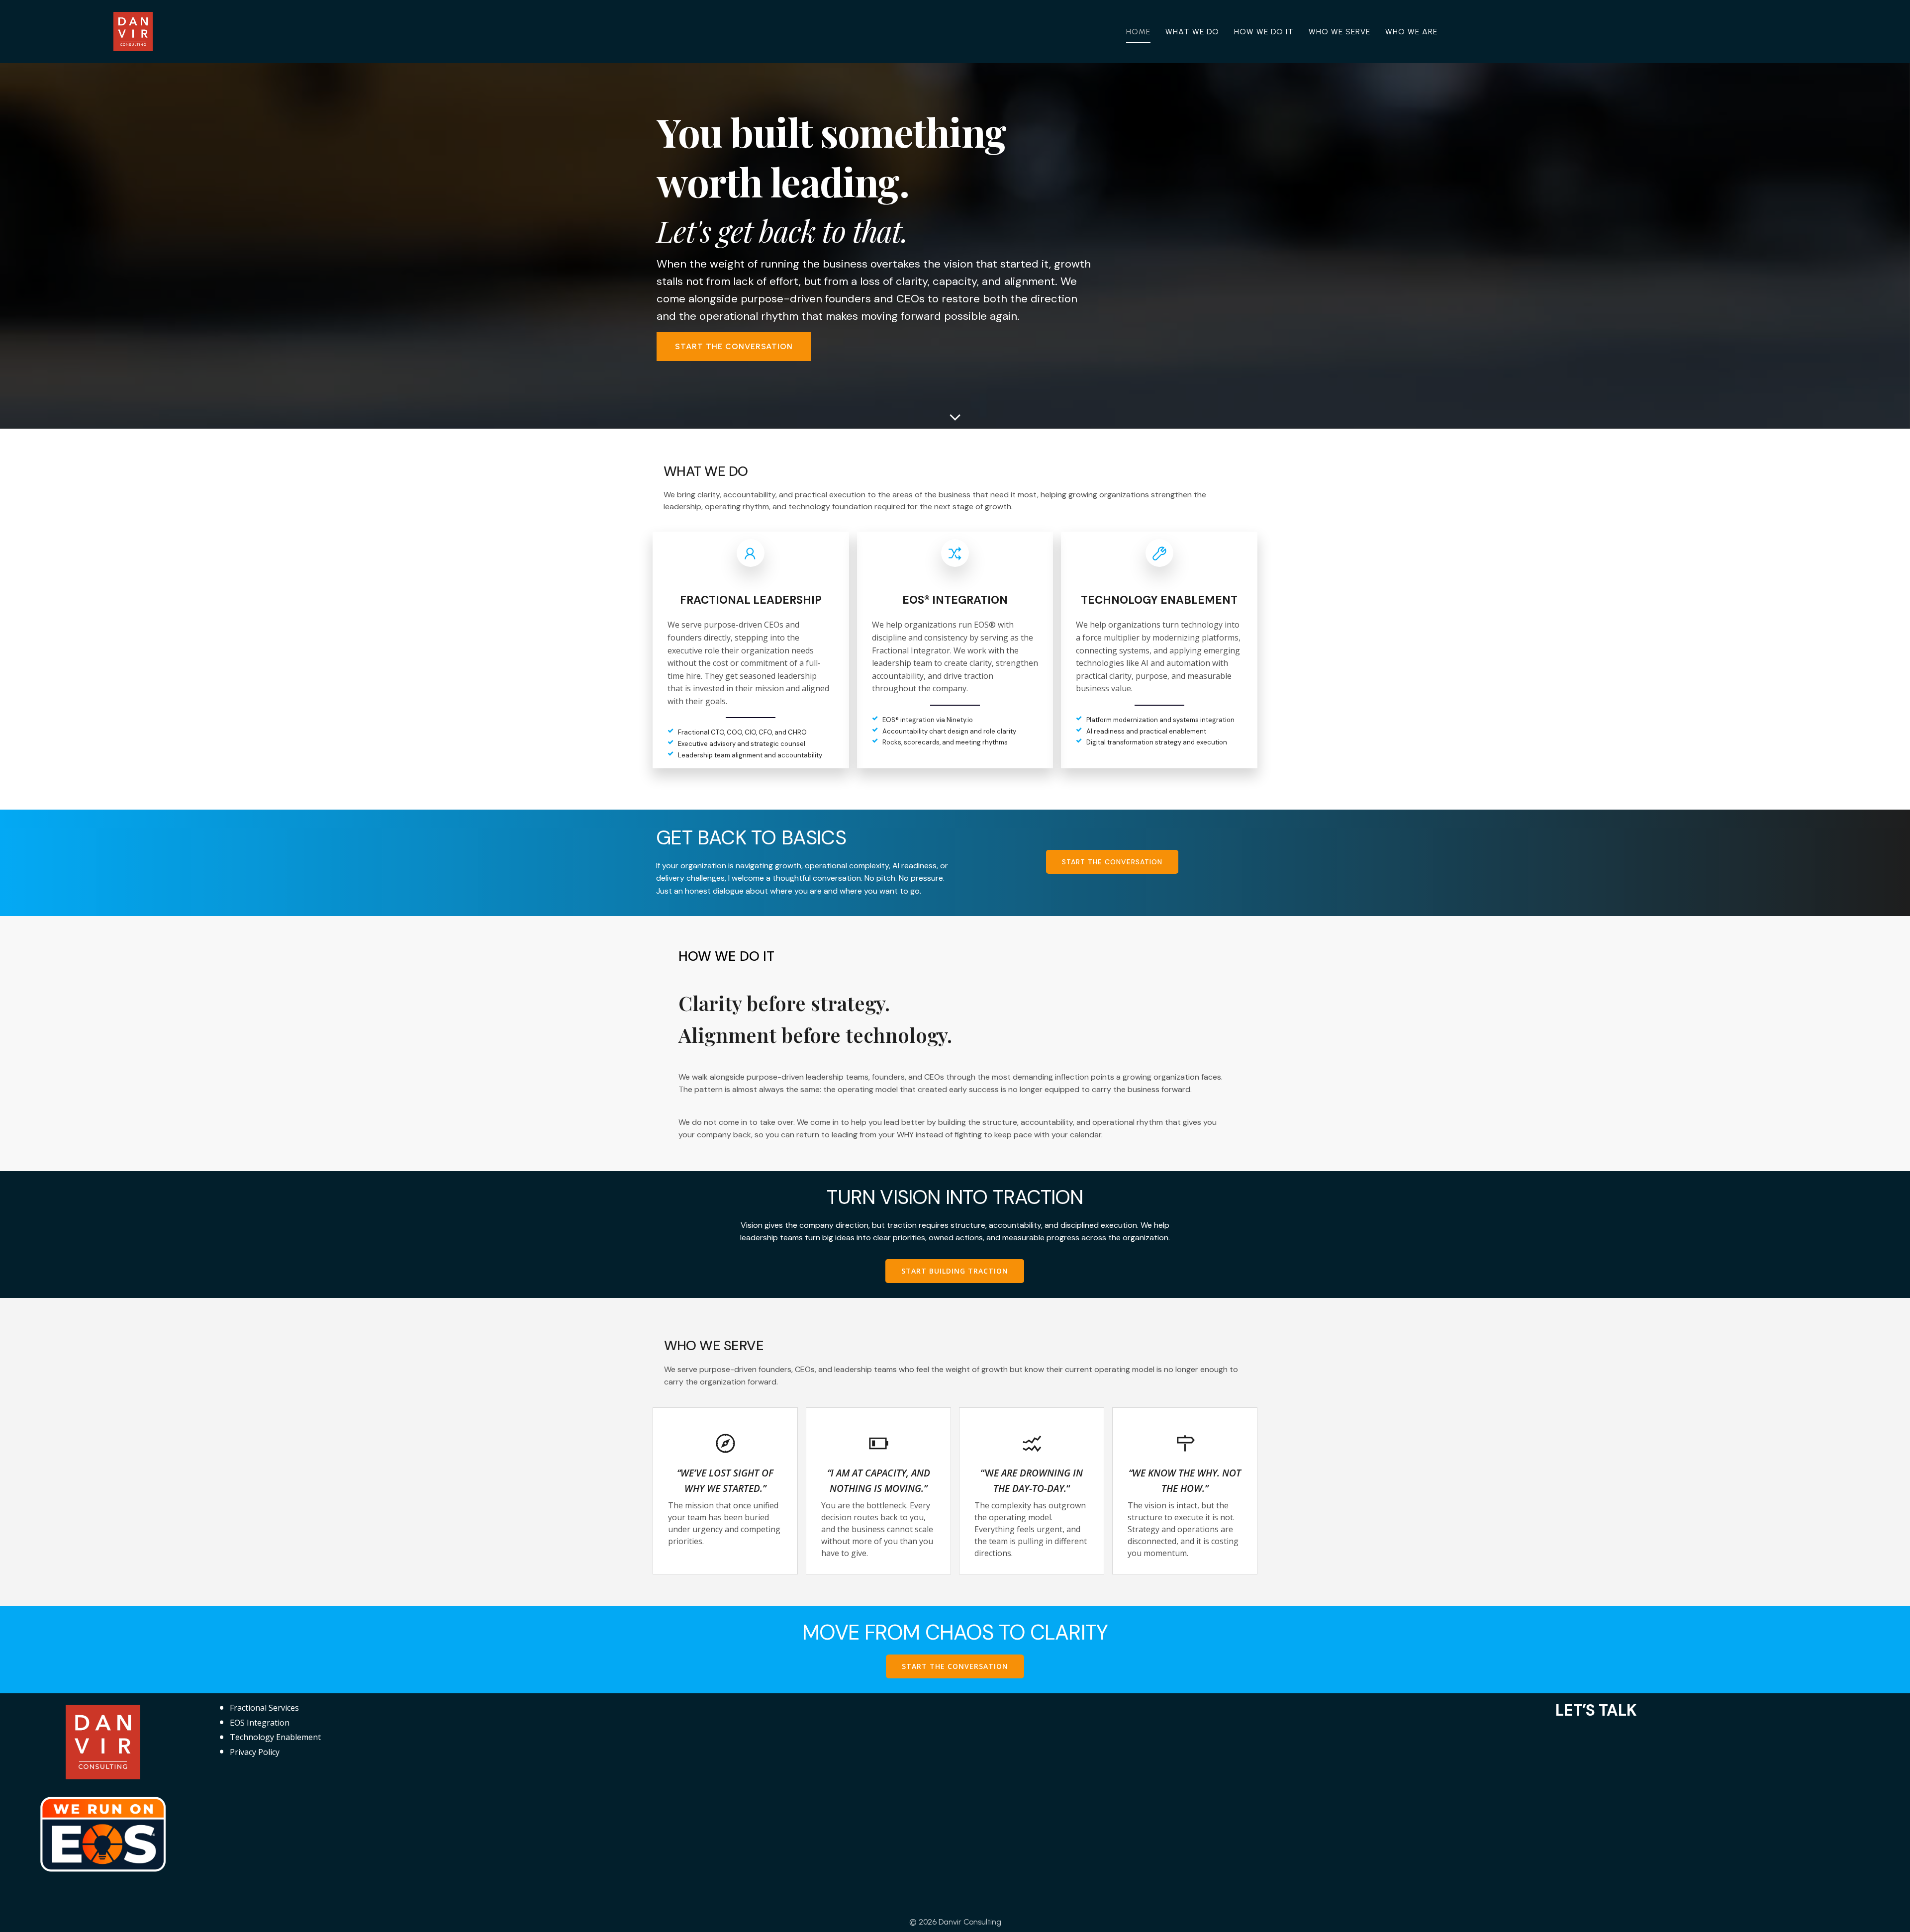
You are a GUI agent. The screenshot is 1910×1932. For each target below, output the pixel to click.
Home (1138, 32)
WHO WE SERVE (1339, 32)
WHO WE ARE (1411, 32)
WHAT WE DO (1192, 32)
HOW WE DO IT (1264, 32)
